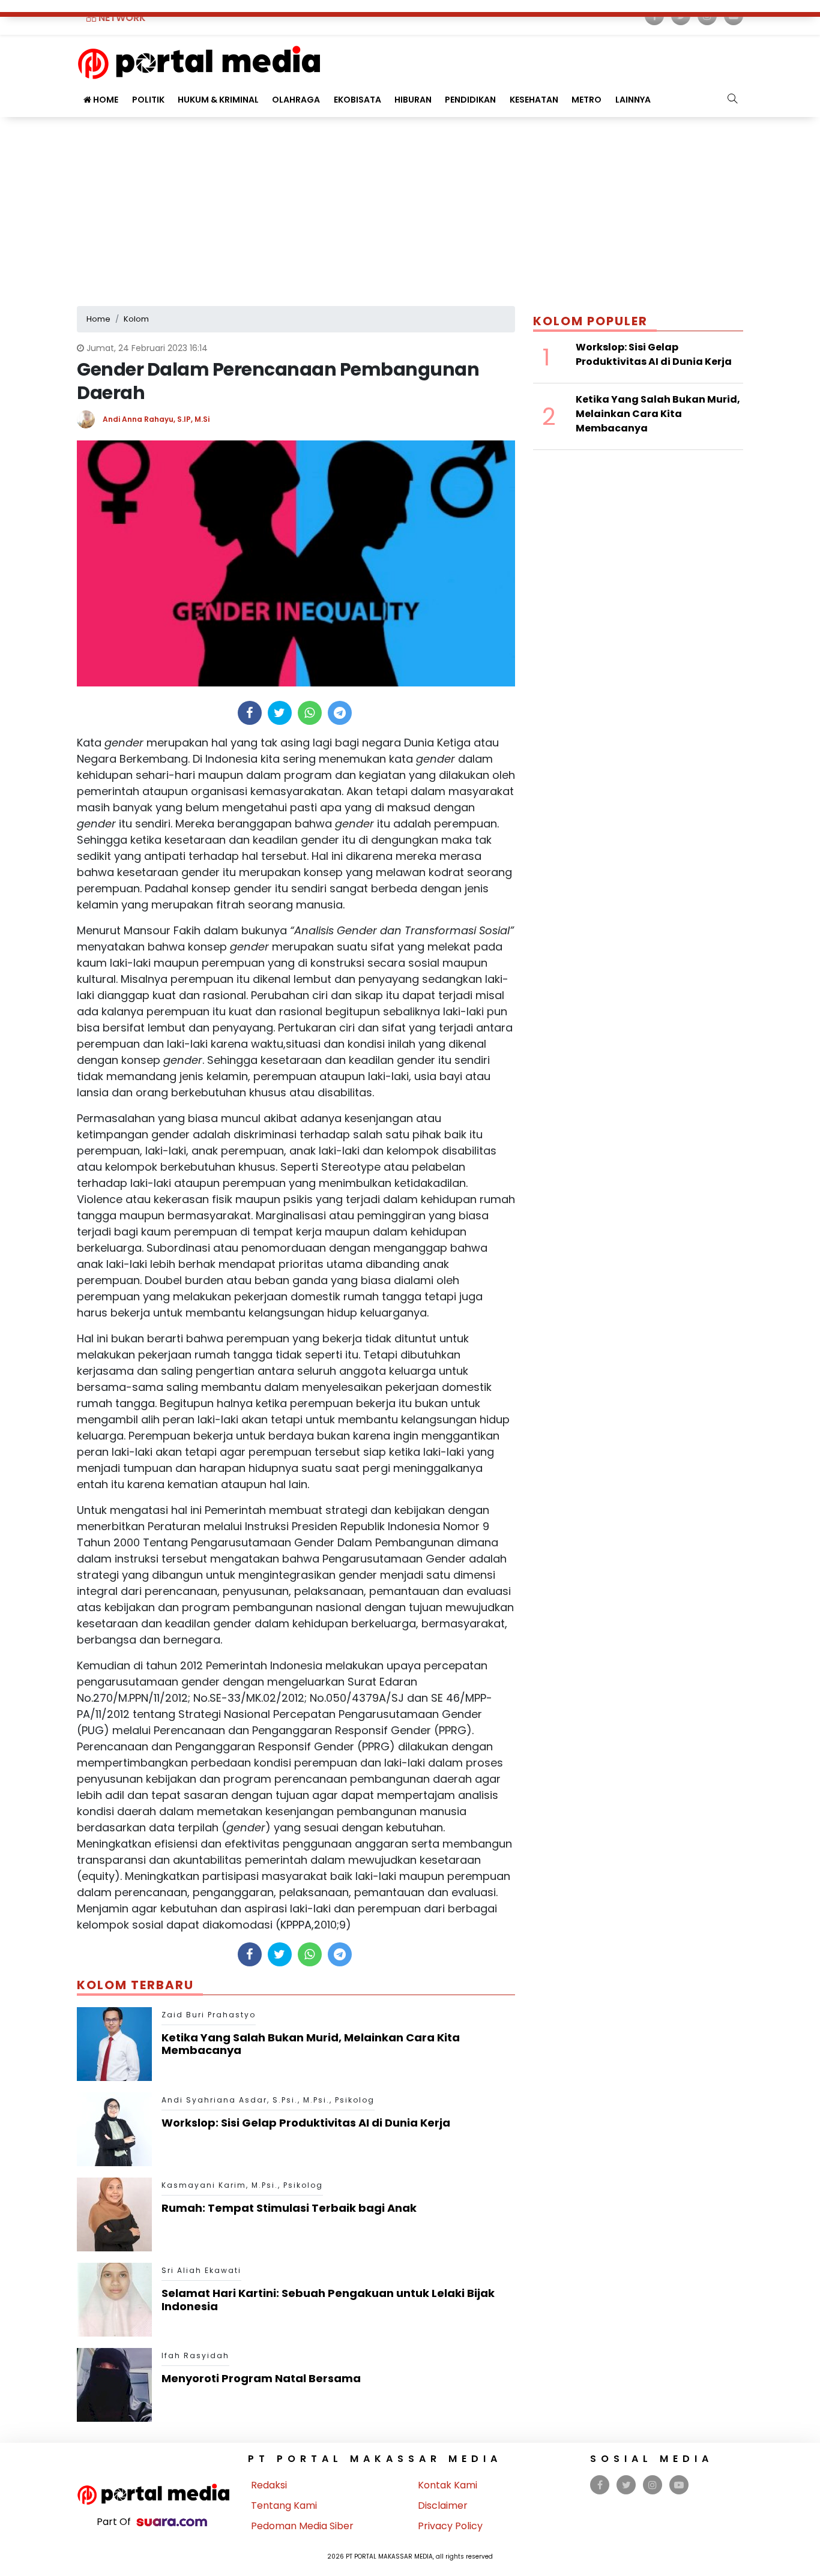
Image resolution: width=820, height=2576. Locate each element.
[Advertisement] (410, 207)
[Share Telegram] (340, 713)
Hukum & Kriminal (218, 100)
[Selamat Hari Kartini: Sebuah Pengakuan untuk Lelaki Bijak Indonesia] (114, 2299)
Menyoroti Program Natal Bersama (261, 2378)
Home (105, 100)
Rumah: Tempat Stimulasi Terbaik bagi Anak (289, 2208)
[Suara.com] (172, 2522)
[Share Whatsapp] (309, 713)
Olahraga (296, 100)
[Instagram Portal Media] (653, 2485)
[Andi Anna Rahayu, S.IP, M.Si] (90, 419)
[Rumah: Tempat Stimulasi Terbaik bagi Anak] (114, 2214)
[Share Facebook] (249, 713)
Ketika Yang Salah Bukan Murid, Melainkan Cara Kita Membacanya (311, 2044)
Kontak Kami (448, 2485)
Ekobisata (357, 100)
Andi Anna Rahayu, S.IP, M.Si (156, 419)
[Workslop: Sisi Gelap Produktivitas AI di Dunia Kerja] (114, 2129)
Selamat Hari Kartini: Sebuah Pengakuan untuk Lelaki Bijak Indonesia (328, 2300)
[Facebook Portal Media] (600, 2485)
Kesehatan (534, 100)
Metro (586, 100)
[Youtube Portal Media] (679, 2485)
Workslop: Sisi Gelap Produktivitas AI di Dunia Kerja (306, 2123)
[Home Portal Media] (199, 61)
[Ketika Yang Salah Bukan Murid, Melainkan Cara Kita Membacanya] (114, 2043)
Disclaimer (443, 2505)
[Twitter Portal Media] (626, 2485)
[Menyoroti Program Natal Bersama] (114, 2384)
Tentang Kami (284, 2505)
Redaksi (269, 2485)
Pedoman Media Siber (302, 2526)
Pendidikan (470, 100)
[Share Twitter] (279, 713)
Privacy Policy (450, 2526)
